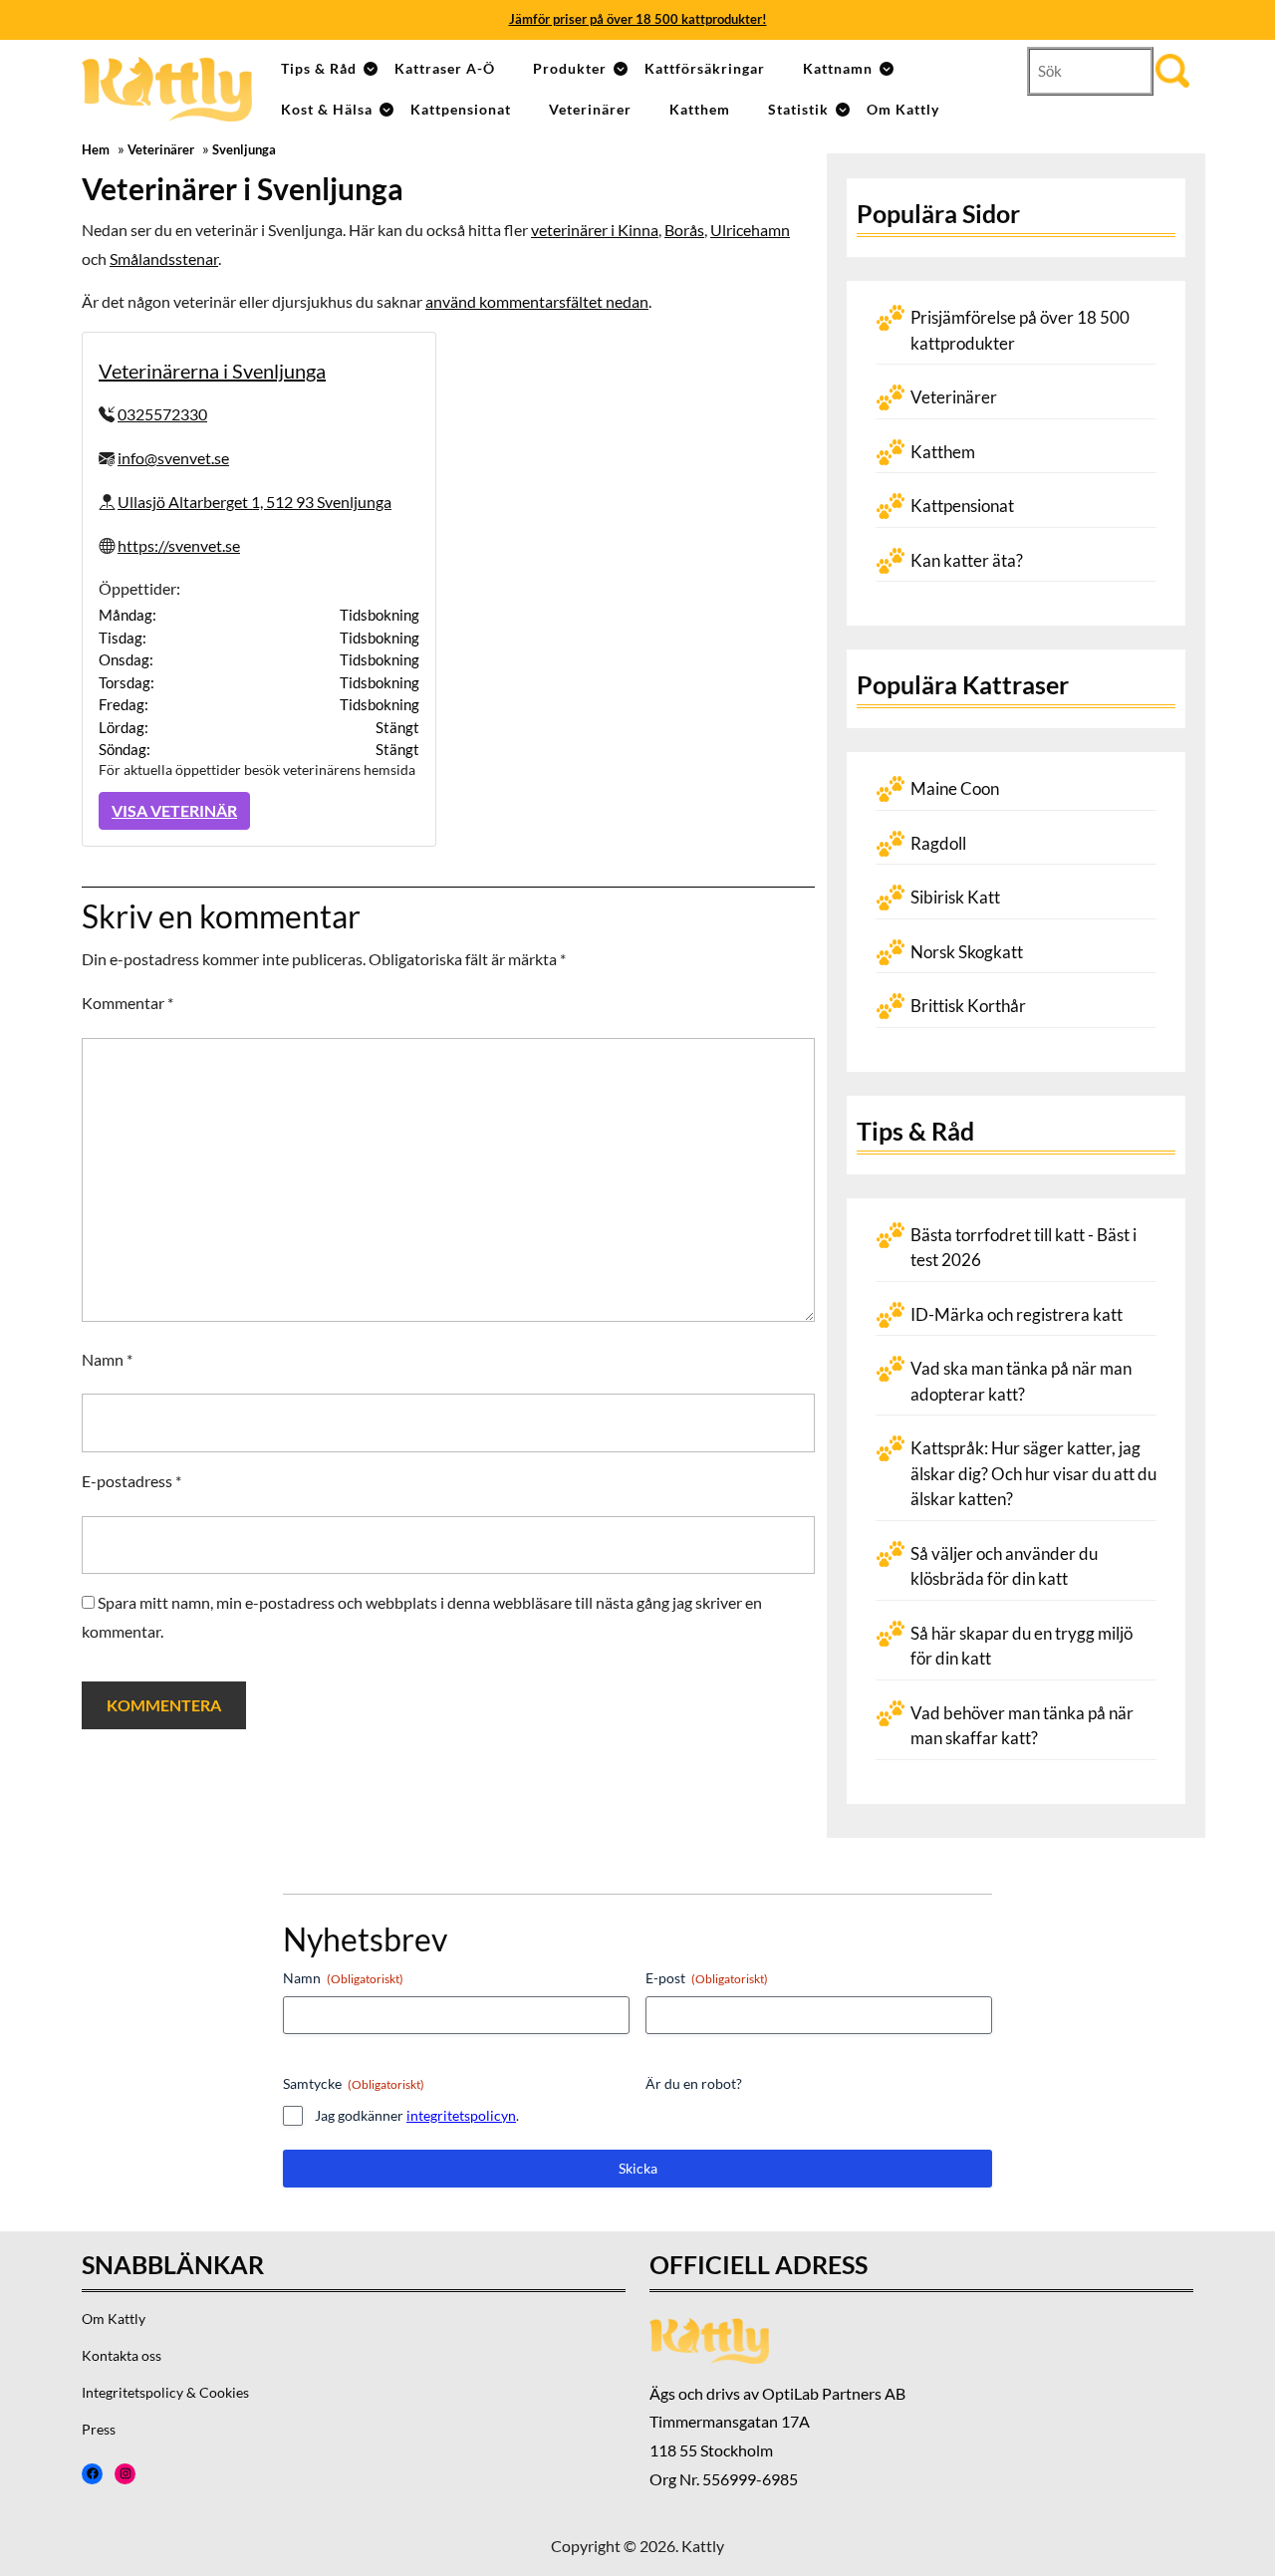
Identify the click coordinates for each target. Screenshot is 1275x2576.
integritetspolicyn (461, 2115)
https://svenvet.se (179, 545)
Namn (107, 1359)
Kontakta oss (122, 2355)
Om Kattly (903, 109)
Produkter (570, 68)
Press (99, 2429)
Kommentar (127, 1003)
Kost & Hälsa (327, 109)
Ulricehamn (750, 230)
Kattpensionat (461, 109)
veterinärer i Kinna (595, 230)
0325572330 (162, 414)
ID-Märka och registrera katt (1017, 1314)
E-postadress (131, 1481)
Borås (684, 230)
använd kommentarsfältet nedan (537, 301)
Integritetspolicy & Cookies (165, 2392)
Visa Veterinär (174, 810)
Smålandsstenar (164, 258)
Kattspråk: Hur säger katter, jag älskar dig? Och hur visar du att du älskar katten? (1033, 1473)
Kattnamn (838, 68)
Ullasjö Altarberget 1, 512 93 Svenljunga (255, 502)
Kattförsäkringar (705, 68)
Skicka (638, 2168)
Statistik (798, 109)
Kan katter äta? (967, 560)
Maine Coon (955, 788)
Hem (96, 150)
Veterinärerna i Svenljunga (212, 371)
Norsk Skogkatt (967, 952)
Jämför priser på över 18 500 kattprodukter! (638, 19)
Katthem (700, 109)
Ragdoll (938, 843)
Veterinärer (590, 109)
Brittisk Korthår (968, 1006)
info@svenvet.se (173, 458)
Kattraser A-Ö (445, 68)
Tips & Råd (319, 68)
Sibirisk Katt (955, 897)
